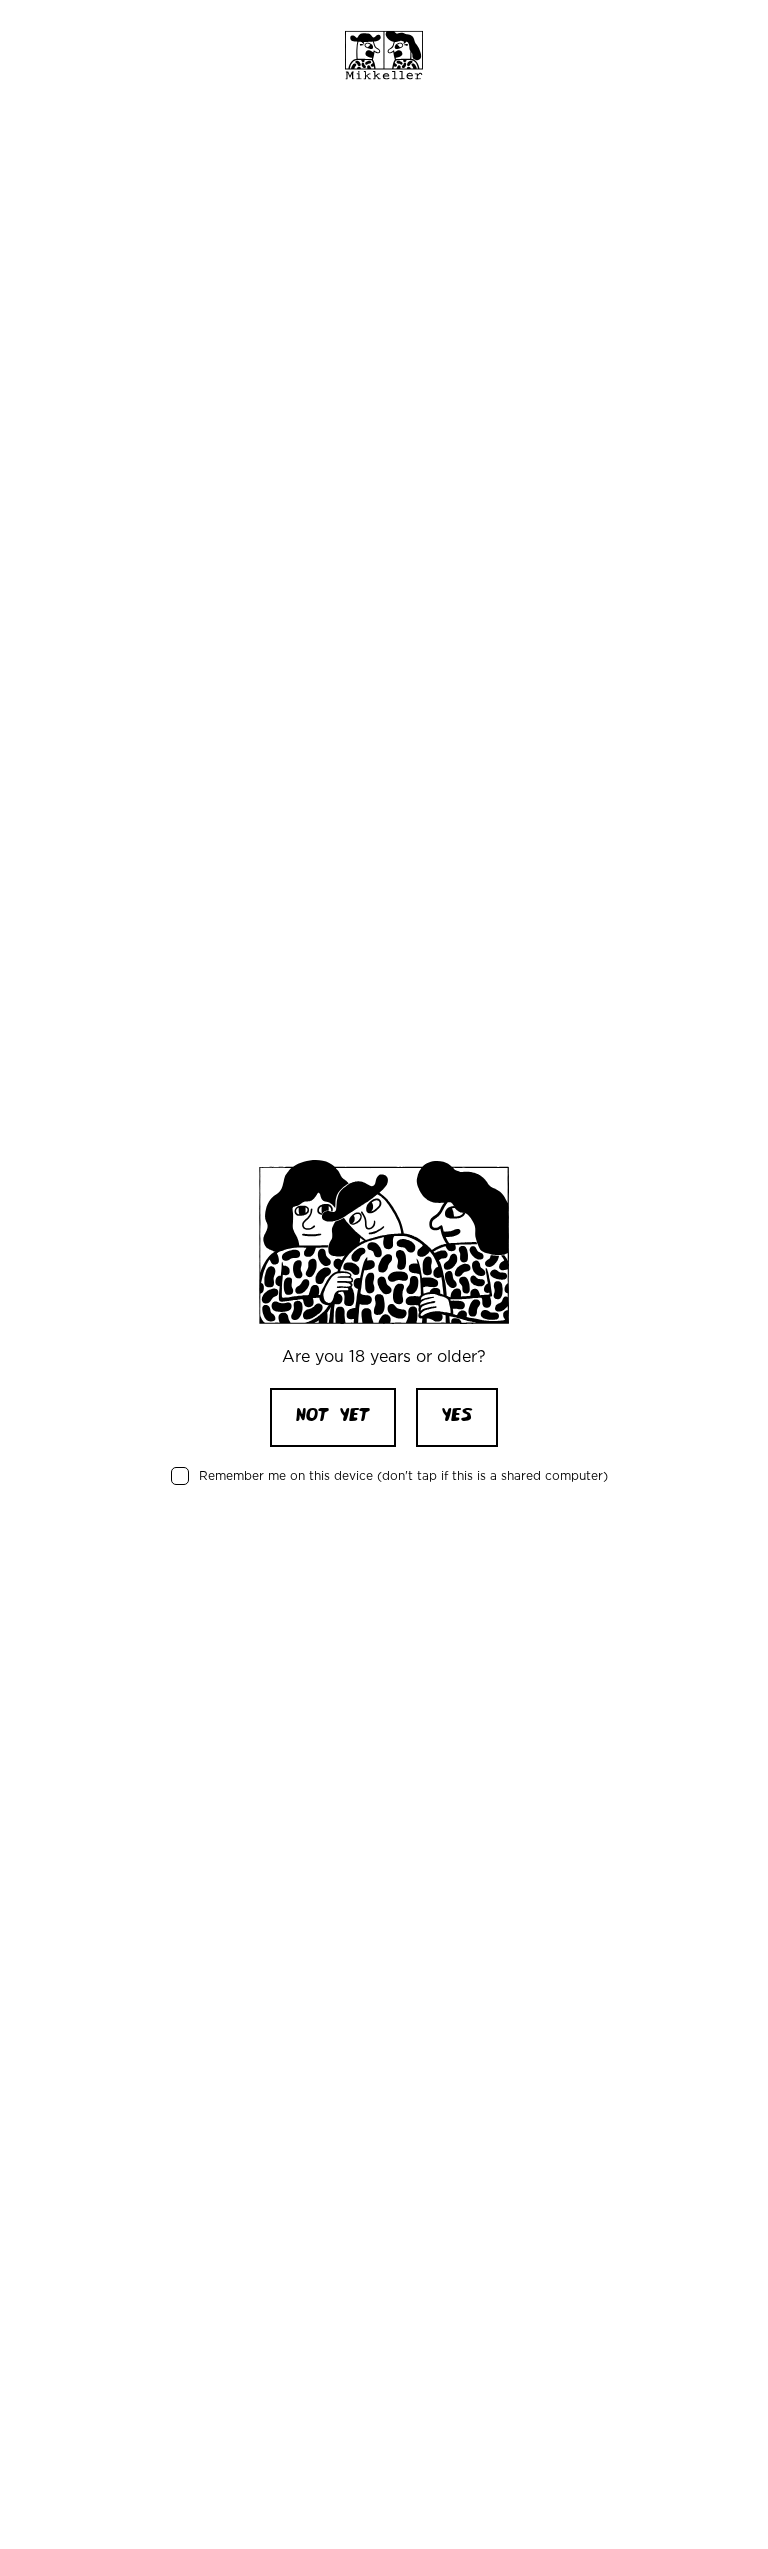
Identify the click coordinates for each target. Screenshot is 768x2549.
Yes (457, 1416)
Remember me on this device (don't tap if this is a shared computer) (403, 1475)
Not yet (333, 1416)
